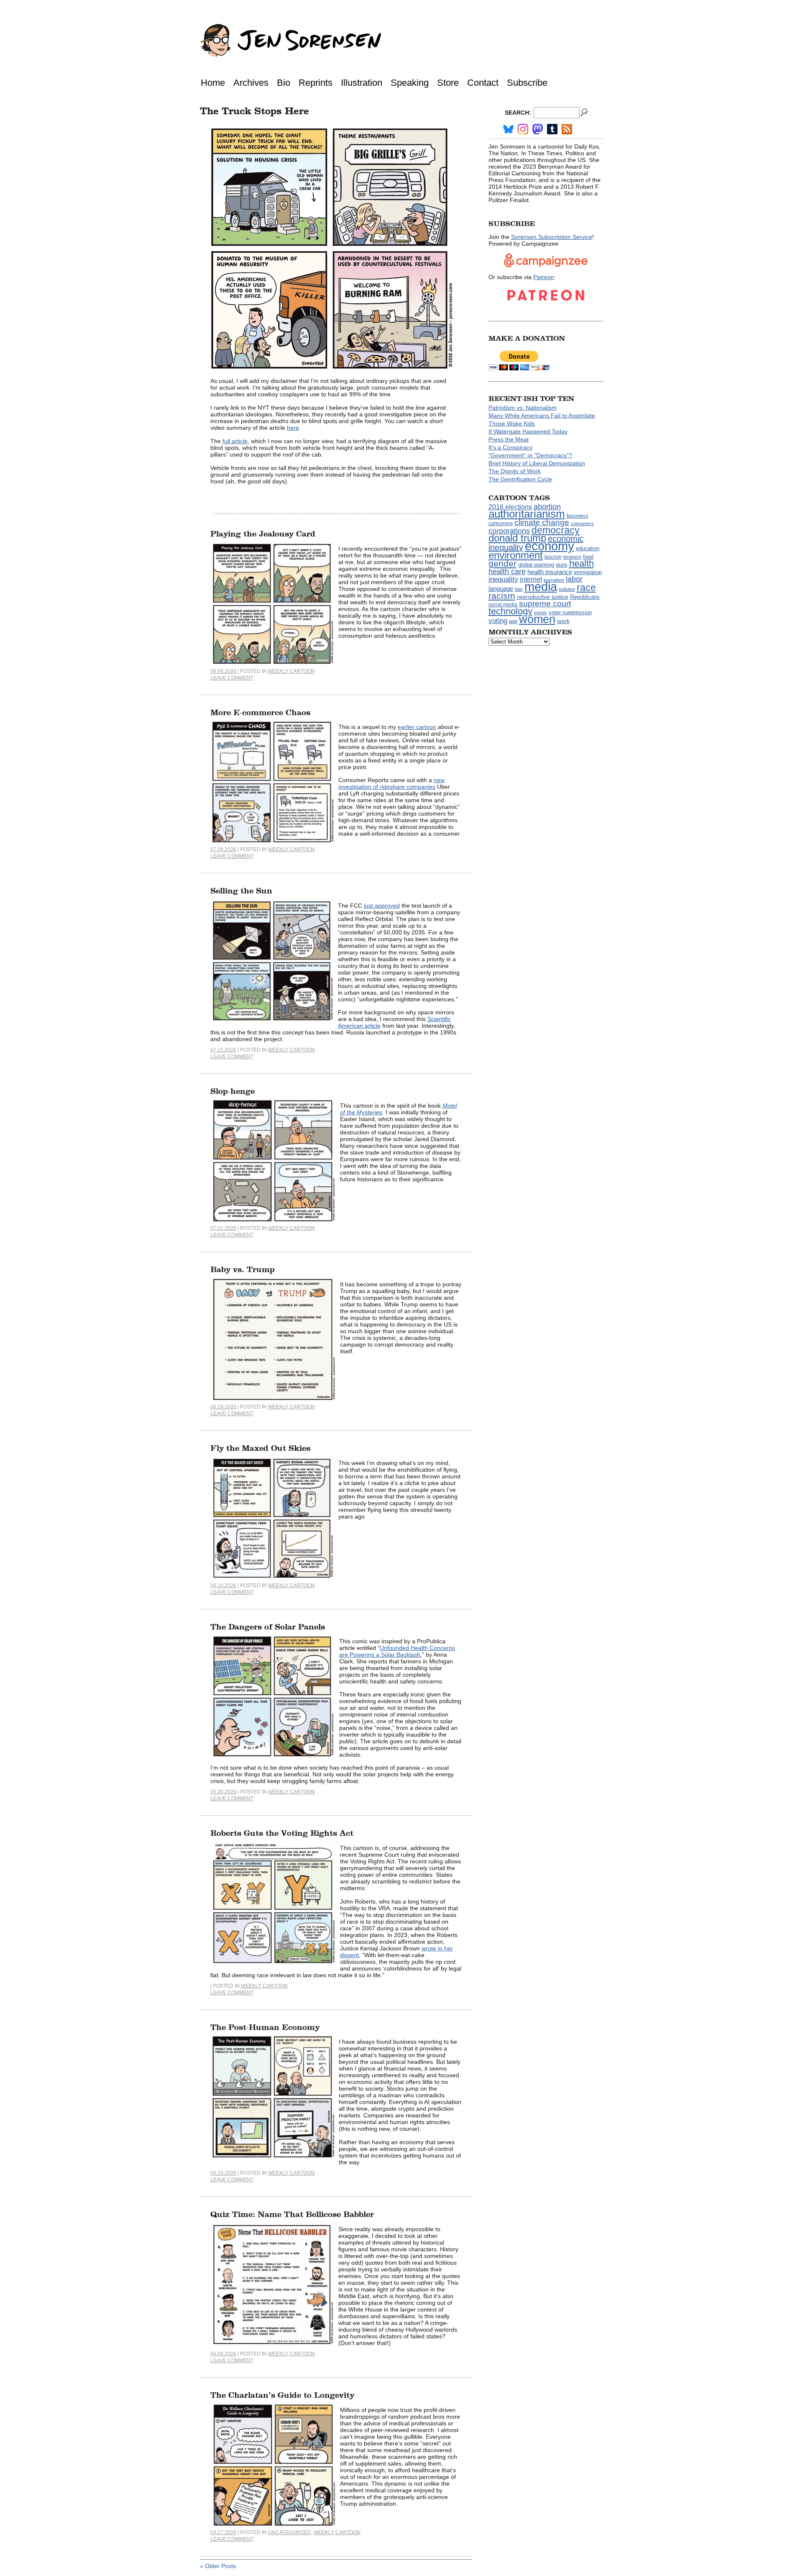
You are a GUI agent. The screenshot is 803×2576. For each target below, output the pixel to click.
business (578, 516)
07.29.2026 (223, 849)
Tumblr (552, 129)
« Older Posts (218, 2566)
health (582, 563)
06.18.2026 (223, 1407)
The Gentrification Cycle (520, 479)
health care (507, 572)
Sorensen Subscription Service (552, 237)
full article (235, 441)
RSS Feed (567, 129)
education (588, 548)
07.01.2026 (223, 1228)
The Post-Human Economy (265, 2027)
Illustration (362, 83)
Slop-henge (233, 1091)
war (513, 621)
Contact (483, 83)
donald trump (517, 538)
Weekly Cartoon (292, 671)
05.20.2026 (223, 1792)
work (563, 621)
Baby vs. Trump (243, 1270)
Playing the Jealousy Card (263, 534)
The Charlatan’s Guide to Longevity (282, 2395)
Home (213, 83)
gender (503, 563)
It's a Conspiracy (510, 447)
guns (562, 565)
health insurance (550, 572)
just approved (382, 906)
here (293, 428)
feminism (572, 557)
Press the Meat (509, 439)
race (586, 588)
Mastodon (538, 129)
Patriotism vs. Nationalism (523, 408)
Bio (284, 83)
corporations (509, 531)
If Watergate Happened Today (528, 431)
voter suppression (570, 613)
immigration (588, 572)
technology (510, 611)
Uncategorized (290, 2532)
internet (531, 579)
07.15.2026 (223, 1050)
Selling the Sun (241, 891)
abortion (547, 507)
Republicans (585, 597)
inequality (503, 579)
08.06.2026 (223, 671)
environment (516, 555)
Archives (251, 83)
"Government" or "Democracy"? (530, 455)
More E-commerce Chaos (260, 713)
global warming (536, 565)
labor (574, 579)
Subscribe (527, 83)
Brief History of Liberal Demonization (537, 463)
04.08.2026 (223, 2354)
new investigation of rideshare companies (391, 783)
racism (502, 596)
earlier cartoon (417, 727)
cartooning (501, 523)
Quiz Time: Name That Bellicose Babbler (292, 2214)
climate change (542, 522)
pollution (567, 589)
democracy (556, 530)
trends (541, 613)
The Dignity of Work (515, 471)
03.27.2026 (223, 2532)
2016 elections (510, 507)
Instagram (523, 129)
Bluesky (508, 129)
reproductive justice (543, 597)
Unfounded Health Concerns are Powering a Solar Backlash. (397, 1651)
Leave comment (232, 678)
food (588, 557)
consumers (582, 523)
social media (503, 605)
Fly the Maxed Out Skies (260, 1448)
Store (448, 83)
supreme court (545, 604)
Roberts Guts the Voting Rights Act (282, 1833)
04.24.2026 (223, 2173)
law (519, 589)
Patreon (544, 277)
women (537, 619)
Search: (518, 113)
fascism (553, 557)
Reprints (316, 83)
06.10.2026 (223, 1586)
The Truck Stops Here (254, 111)
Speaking (410, 83)
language (501, 589)
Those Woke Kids (512, 423)
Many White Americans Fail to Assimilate (542, 416)
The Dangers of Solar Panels (268, 1627)
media (541, 587)
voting (498, 621)
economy (550, 546)
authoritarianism (527, 514)
